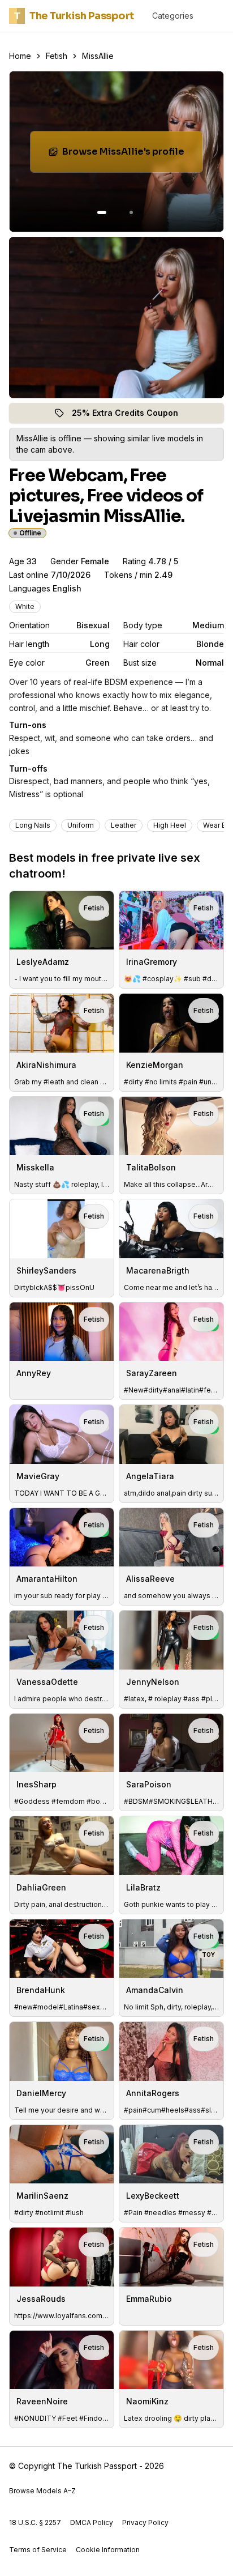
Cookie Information (108, 2550)
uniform (81, 825)
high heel (170, 825)
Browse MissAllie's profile (132, 155)
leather (124, 825)
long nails (33, 825)
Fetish (57, 56)
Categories (173, 16)
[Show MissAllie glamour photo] (131, 212)
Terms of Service (38, 2550)
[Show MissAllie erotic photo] (102, 212)
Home (20, 56)
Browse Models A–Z (42, 2491)
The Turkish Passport (74, 16)
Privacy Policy (145, 2522)
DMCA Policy (92, 2522)
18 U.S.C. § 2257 (35, 2522)
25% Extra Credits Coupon (131, 416)
